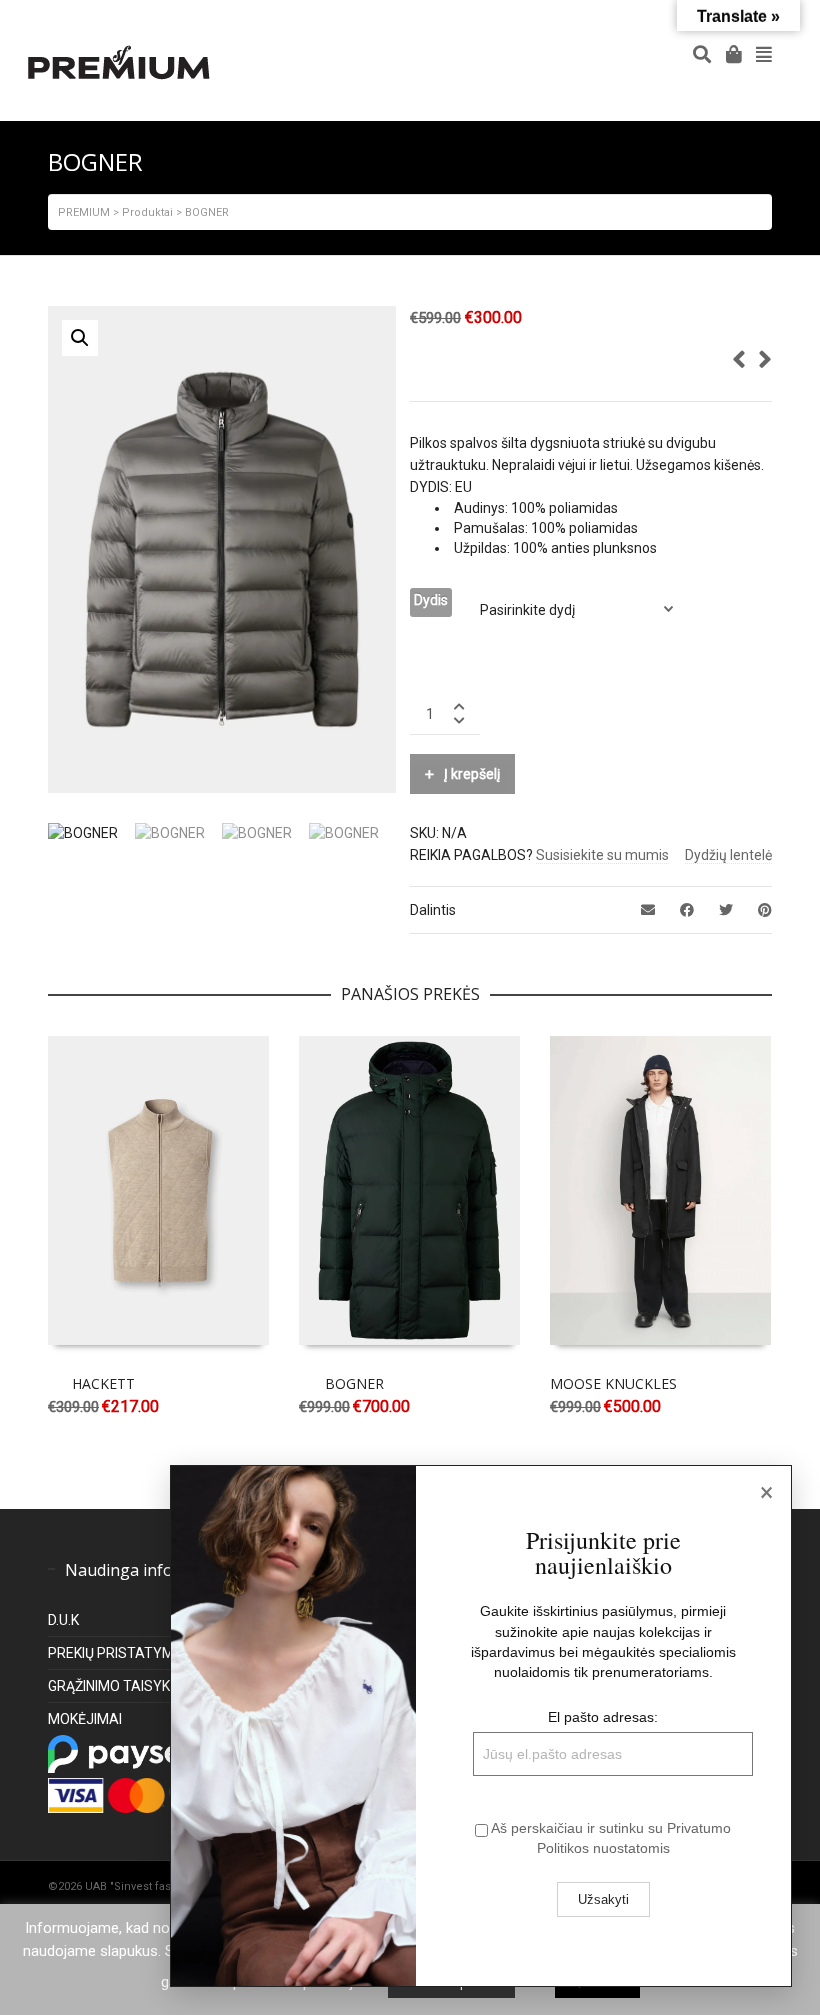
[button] (80, 338)
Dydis (431, 600)
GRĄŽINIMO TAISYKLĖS (121, 1686)
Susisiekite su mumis (602, 855)
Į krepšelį (472, 774)
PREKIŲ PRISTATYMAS (120, 1653)
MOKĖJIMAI (85, 1719)
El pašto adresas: (603, 1717)
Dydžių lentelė (728, 855)
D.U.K (63, 1620)
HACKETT (103, 1383)
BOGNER (354, 1383)
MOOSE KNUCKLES (613, 1383)
